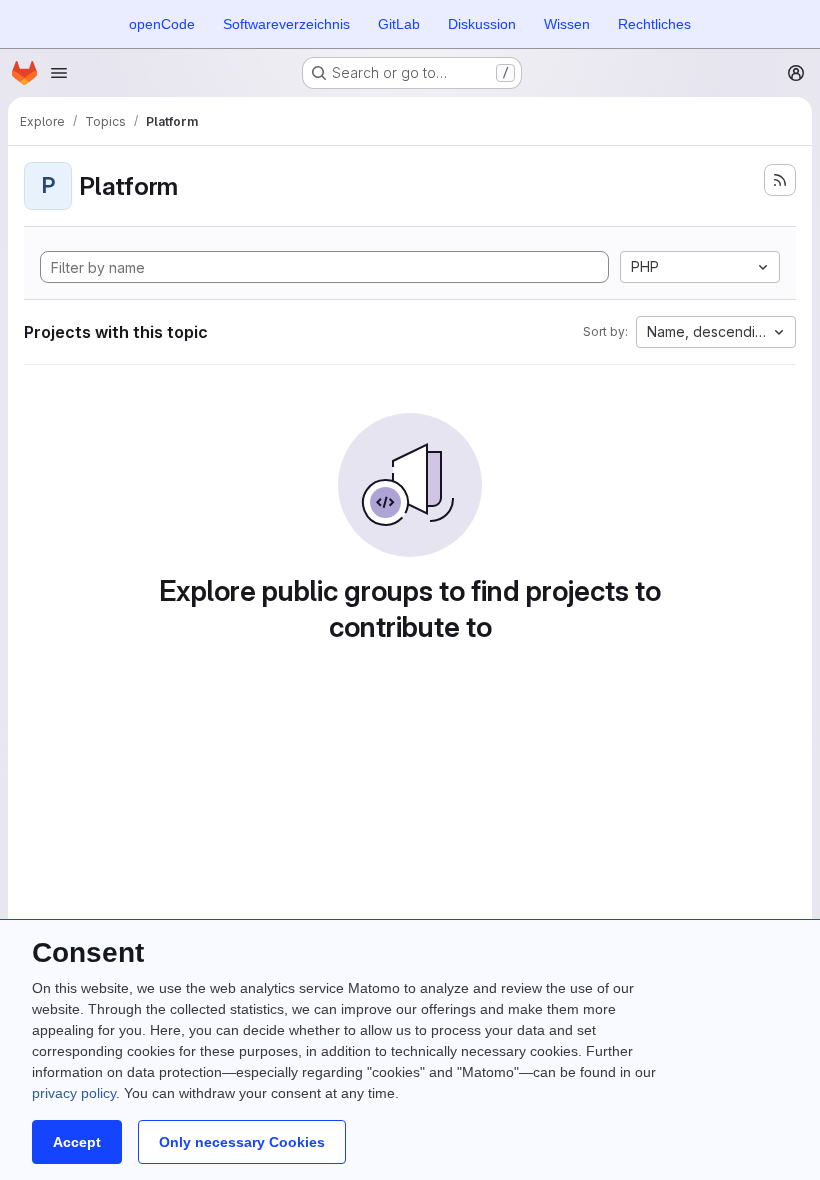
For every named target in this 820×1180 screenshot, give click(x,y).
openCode (162, 24)
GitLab (399, 24)
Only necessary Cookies (242, 1142)
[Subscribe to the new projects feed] (780, 180)
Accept (77, 1142)
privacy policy (74, 1093)
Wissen (567, 24)
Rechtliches (654, 24)
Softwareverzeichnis (286, 24)
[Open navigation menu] (59, 73)
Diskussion (482, 24)
